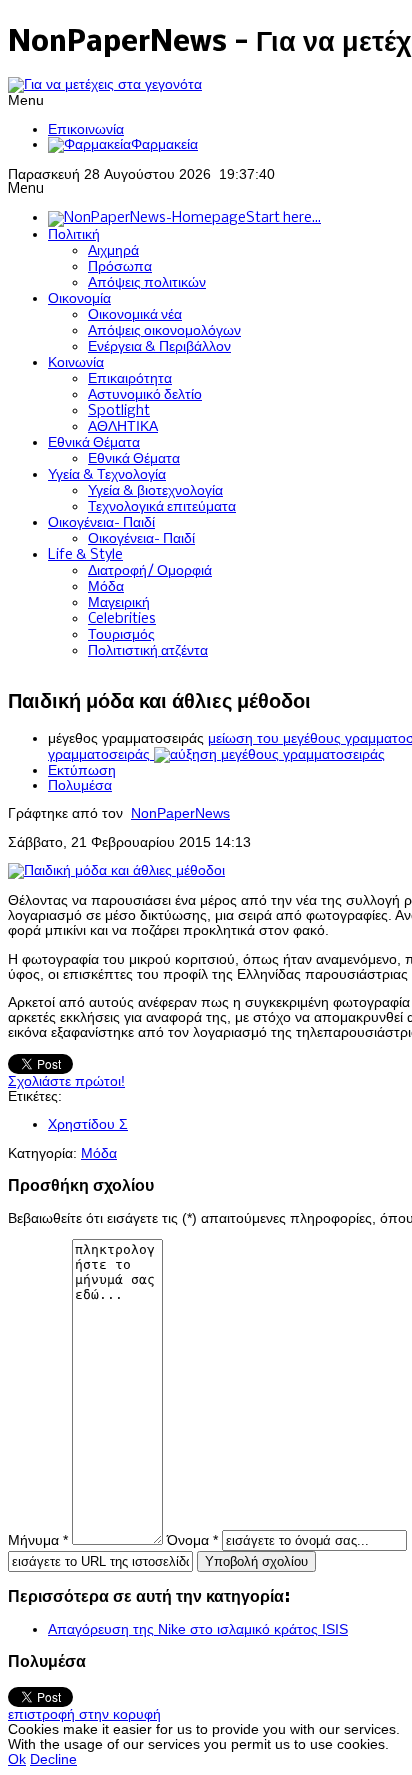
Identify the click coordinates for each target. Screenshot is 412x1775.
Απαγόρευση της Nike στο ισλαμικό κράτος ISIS (198, 1629)
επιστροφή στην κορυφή (84, 1714)
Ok (17, 1759)
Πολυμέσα (80, 785)
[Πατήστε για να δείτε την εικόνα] (116, 870)
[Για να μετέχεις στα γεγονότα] (105, 84)
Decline (53, 1759)
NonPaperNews (180, 813)
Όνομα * (192, 1540)
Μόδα (99, 1153)
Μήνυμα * (38, 1540)
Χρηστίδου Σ (88, 1124)
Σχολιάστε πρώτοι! (66, 1081)
